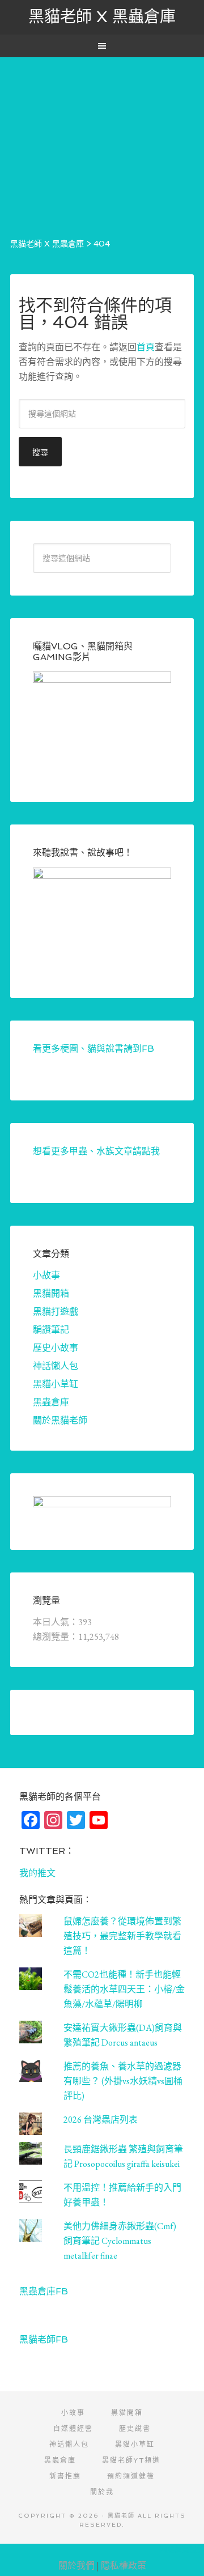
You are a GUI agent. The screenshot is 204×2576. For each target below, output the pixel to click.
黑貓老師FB (44, 2339)
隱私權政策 (124, 2566)
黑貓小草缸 (56, 1384)
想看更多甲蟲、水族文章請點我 (96, 1151)
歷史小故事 (56, 1348)
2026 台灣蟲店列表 (101, 2120)
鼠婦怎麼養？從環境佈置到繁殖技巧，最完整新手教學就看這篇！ (122, 1936)
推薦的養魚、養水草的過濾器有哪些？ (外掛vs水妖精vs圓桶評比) (123, 2081)
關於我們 (76, 2566)
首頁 (146, 347)
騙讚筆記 (51, 1330)
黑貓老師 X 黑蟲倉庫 (102, 17)
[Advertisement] (102, 137)
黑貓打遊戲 (56, 1312)
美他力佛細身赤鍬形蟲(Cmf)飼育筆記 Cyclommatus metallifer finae (120, 2241)
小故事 (46, 1275)
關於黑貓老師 (60, 1420)
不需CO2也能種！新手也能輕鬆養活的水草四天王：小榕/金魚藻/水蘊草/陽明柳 (124, 1989)
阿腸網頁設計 (182, 2550)
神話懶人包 (56, 1366)
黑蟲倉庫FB (44, 2291)
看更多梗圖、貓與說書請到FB (93, 1049)
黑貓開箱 (51, 1293)
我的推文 (37, 1873)
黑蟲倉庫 (51, 1402)
